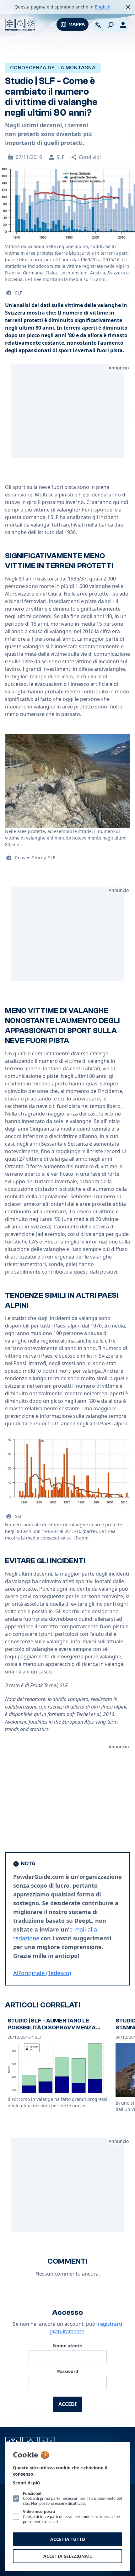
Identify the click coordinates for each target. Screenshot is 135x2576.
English (103, 7)
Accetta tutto (68, 2539)
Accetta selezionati (67, 2556)
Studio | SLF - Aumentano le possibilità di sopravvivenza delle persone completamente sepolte (56, 2031)
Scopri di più (26, 2483)
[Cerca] (111, 25)
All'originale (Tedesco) (42, 1973)
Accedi (67, 2404)
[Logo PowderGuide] (20, 25)
